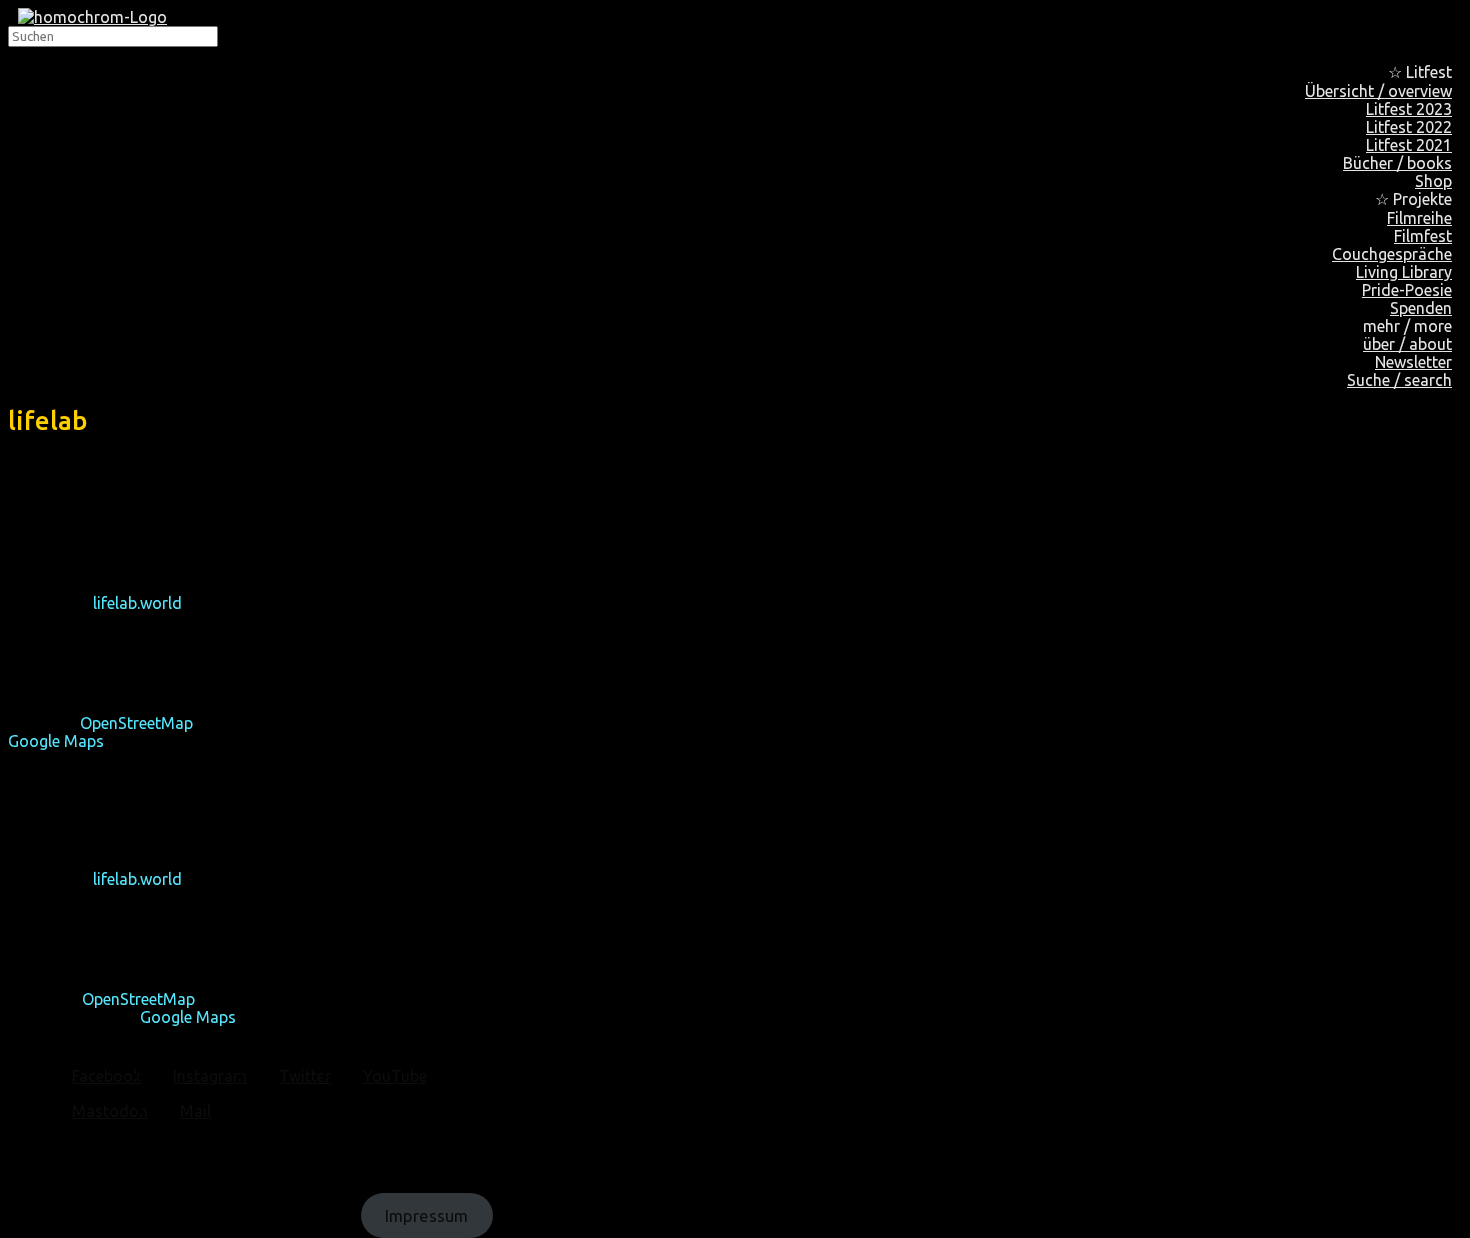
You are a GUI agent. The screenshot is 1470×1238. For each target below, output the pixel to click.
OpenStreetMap (136, 723)
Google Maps (56, 741)
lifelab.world (137, 603)
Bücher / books (1397, 163)
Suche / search (1399, 380)
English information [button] (79, 463)
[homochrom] (92, 17)
